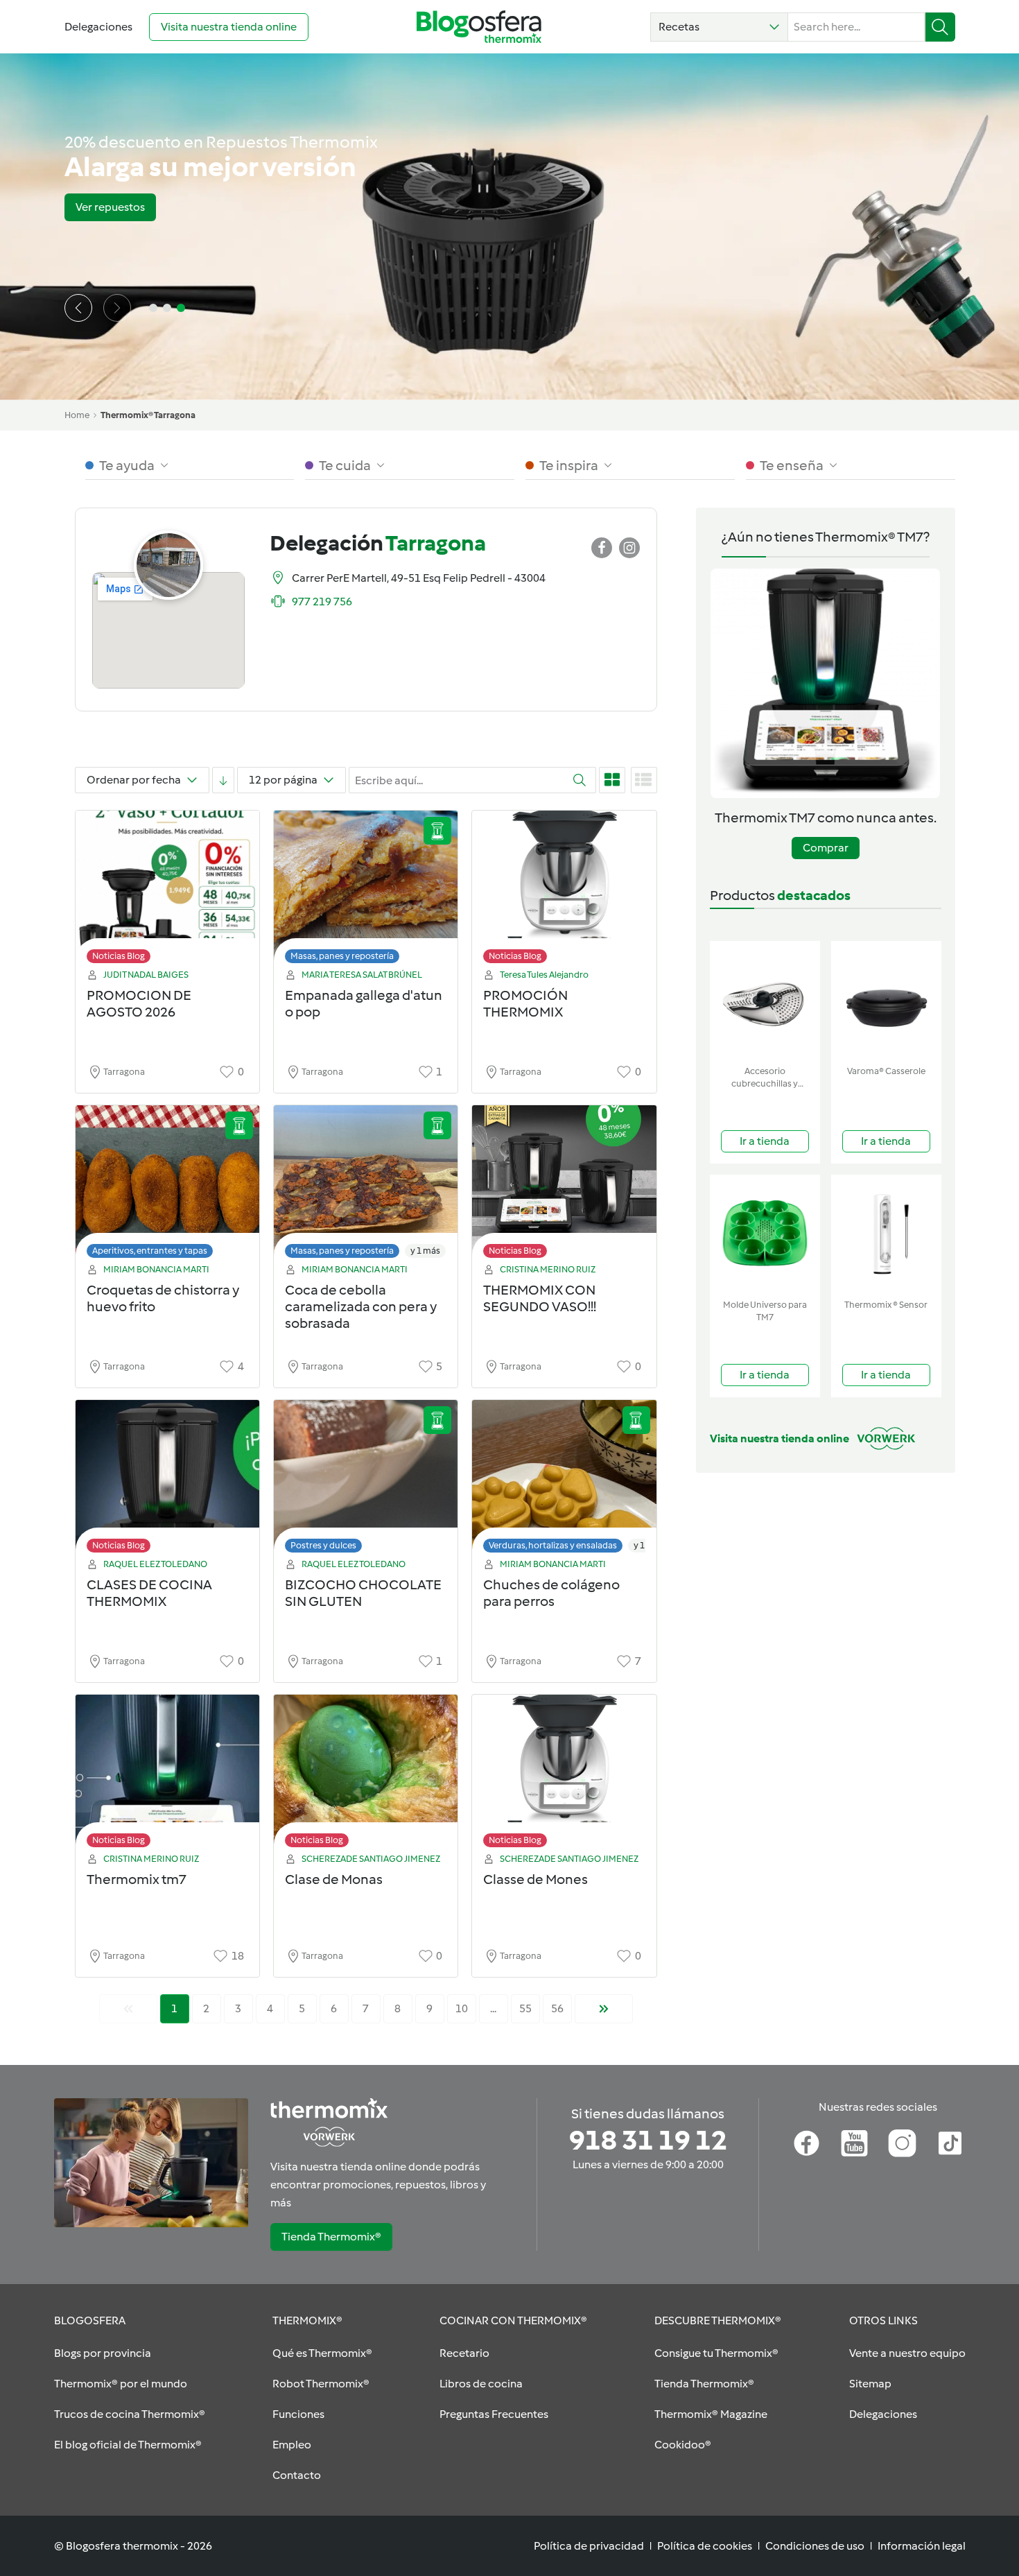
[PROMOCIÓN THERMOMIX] (564, 891)
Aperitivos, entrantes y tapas (150, 1251)
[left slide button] (78, 308)
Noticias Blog (119, 956)
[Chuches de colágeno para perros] (564, 1480)
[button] (719, 27)
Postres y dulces (323, 1545)
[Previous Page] (128, 2009)
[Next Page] (604, 2009)
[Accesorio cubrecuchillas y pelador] (765, 1000)
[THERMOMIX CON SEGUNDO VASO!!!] (564, 1185)
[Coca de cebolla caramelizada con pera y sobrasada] (366, 1185)
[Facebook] (807, 2143)
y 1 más (425, 1251)
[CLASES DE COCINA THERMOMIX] (167, 1480)
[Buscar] (940, 27)
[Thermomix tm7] (167, 1775)
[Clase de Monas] (366, 1775)
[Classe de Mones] (564, 1775)
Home (77, 415)
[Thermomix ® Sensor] (886, 1234)
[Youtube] (854, 2143)
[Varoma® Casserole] (886, 1000)
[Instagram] (902, 2143)
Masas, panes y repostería (342, 956)
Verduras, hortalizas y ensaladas (553, 1545)
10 (462, 2008)
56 (557, 2008)
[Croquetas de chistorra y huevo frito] (167, 1185)
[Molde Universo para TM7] (765, 1234)
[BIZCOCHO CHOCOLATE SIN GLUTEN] (366, 1480)
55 (525, 2008)
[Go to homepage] (479, 27)
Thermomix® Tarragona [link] (148, 415)
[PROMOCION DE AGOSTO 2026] (167, 891)
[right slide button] (117, 308)
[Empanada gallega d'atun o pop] (366, 891)
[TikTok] (950, 2143)
